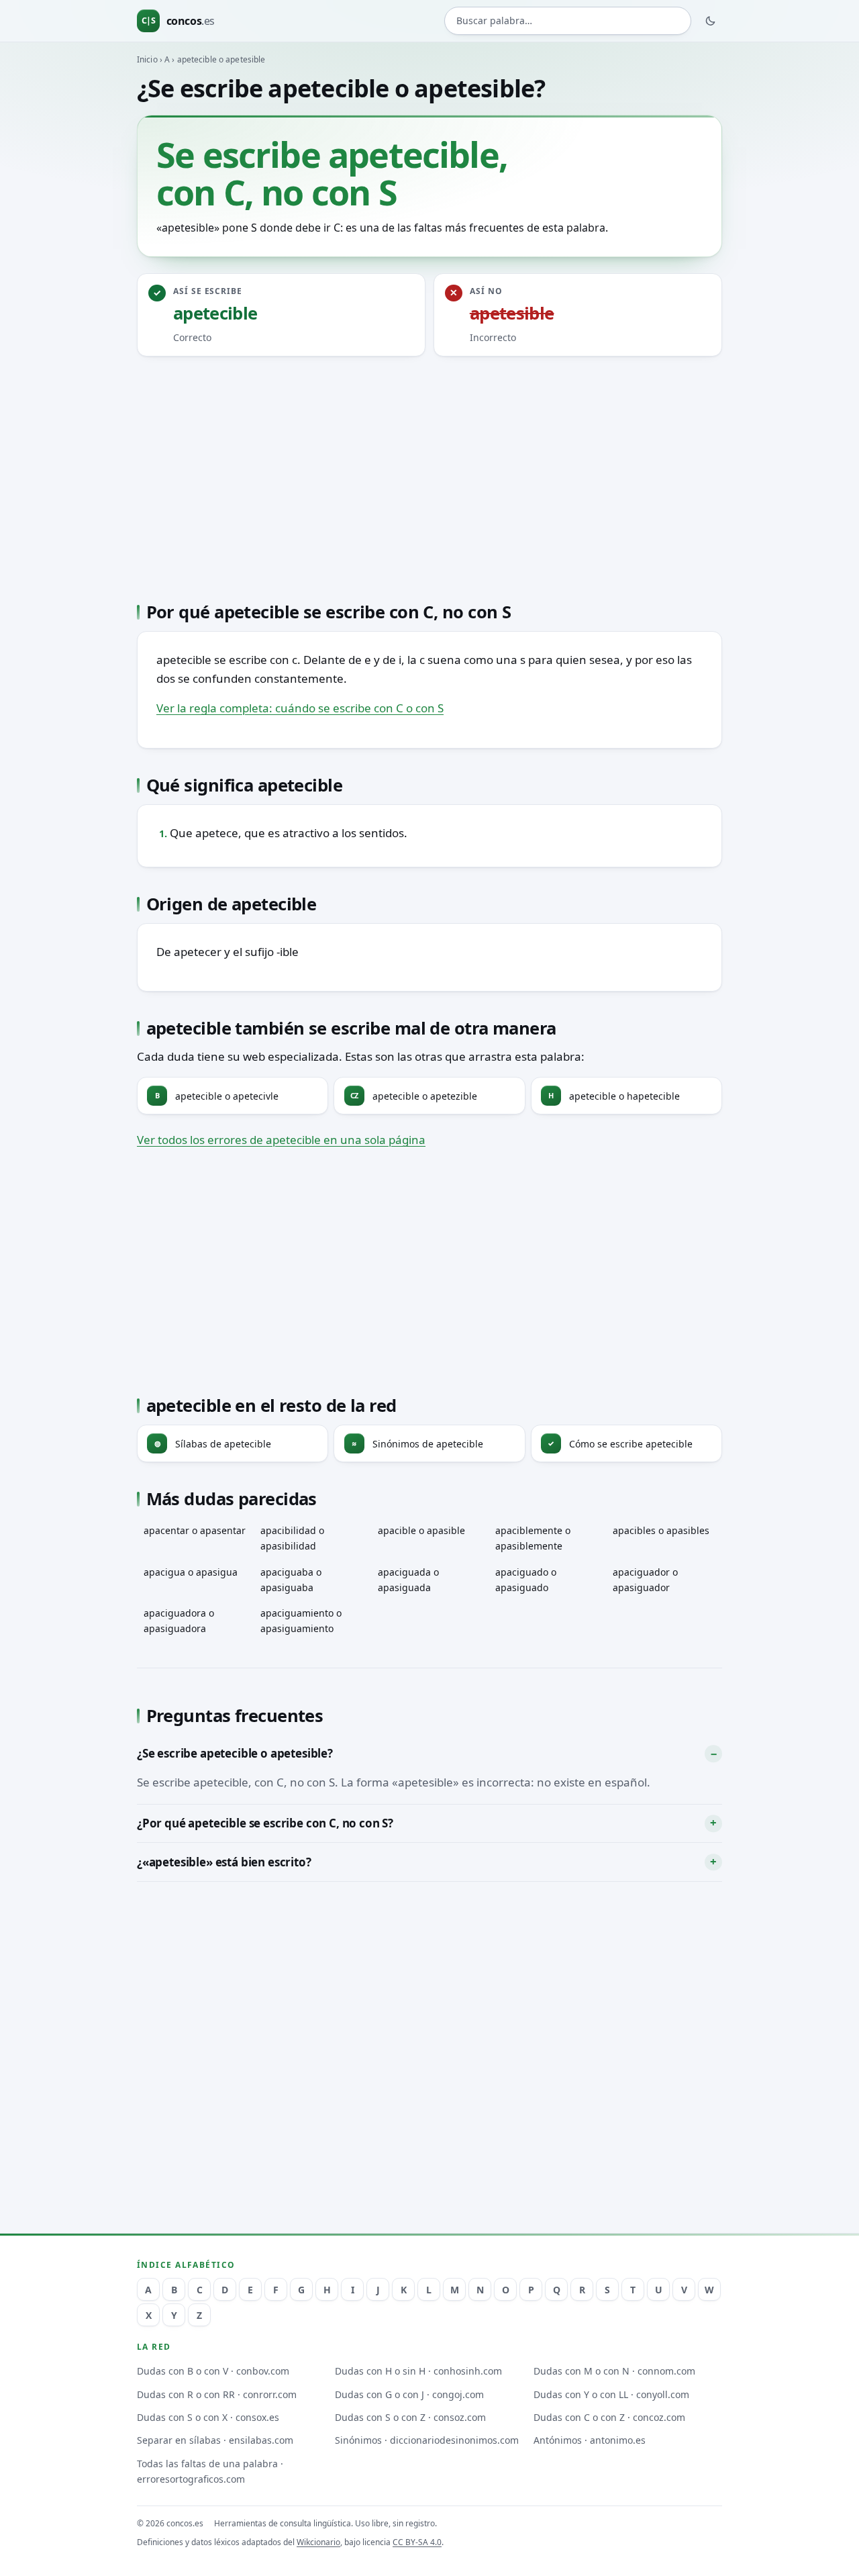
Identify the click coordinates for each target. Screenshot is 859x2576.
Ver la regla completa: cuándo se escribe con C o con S (300, 708)
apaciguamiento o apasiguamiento (301, 1621)
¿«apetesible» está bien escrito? (224, 1862)
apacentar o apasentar (195, 1530)
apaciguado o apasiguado (526, 1580)
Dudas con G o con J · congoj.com (409, 2394)
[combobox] (568, 21)
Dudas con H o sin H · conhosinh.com (418, 2371)
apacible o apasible (421, 1530)
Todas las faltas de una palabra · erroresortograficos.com (210, 2471)
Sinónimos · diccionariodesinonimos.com (427, 2440)
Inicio (147, 59)
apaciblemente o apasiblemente (533, 1538)
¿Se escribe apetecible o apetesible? (235, 1753)
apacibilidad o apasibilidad (292, 1538)
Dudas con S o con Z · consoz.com (410, 2417)
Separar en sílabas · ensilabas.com (215, 2440)
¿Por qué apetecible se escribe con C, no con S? (265, 1823)
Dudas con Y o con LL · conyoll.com (611, 2394)
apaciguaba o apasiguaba (291, 1580)
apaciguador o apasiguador (645, 1580)
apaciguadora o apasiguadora (179, 1621)
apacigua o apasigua (191, 1572)
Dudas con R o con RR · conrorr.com (217, 2394)
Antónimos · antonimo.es (590, 2440)
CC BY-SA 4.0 (417, 2542)
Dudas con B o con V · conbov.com (213, 2371)
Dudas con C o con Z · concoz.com (609, 2417)
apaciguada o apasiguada (408, 1580)
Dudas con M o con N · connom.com (614, 2371)
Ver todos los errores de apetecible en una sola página (281, 1140)
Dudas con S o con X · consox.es (208, 2417)
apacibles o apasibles (661, 1530)
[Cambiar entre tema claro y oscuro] (711, 21)
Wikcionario (318, 2542)
